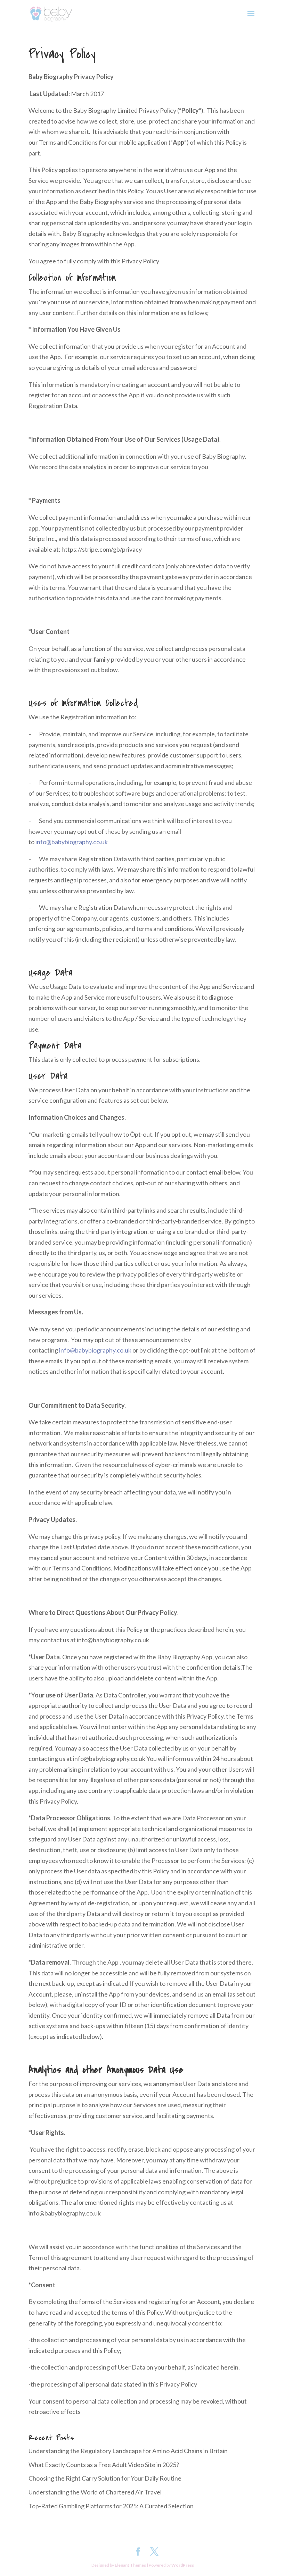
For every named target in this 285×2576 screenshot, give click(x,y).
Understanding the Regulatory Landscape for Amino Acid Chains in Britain (128, 2451)
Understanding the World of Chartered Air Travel (95, 2492)
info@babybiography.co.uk (72, 842)
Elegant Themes (130, 2565)
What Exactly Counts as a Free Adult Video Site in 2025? (104, 2465)
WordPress (183, 2565)
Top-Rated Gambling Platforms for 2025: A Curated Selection (111, 2506)
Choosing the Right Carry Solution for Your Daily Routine (105, 2478)
